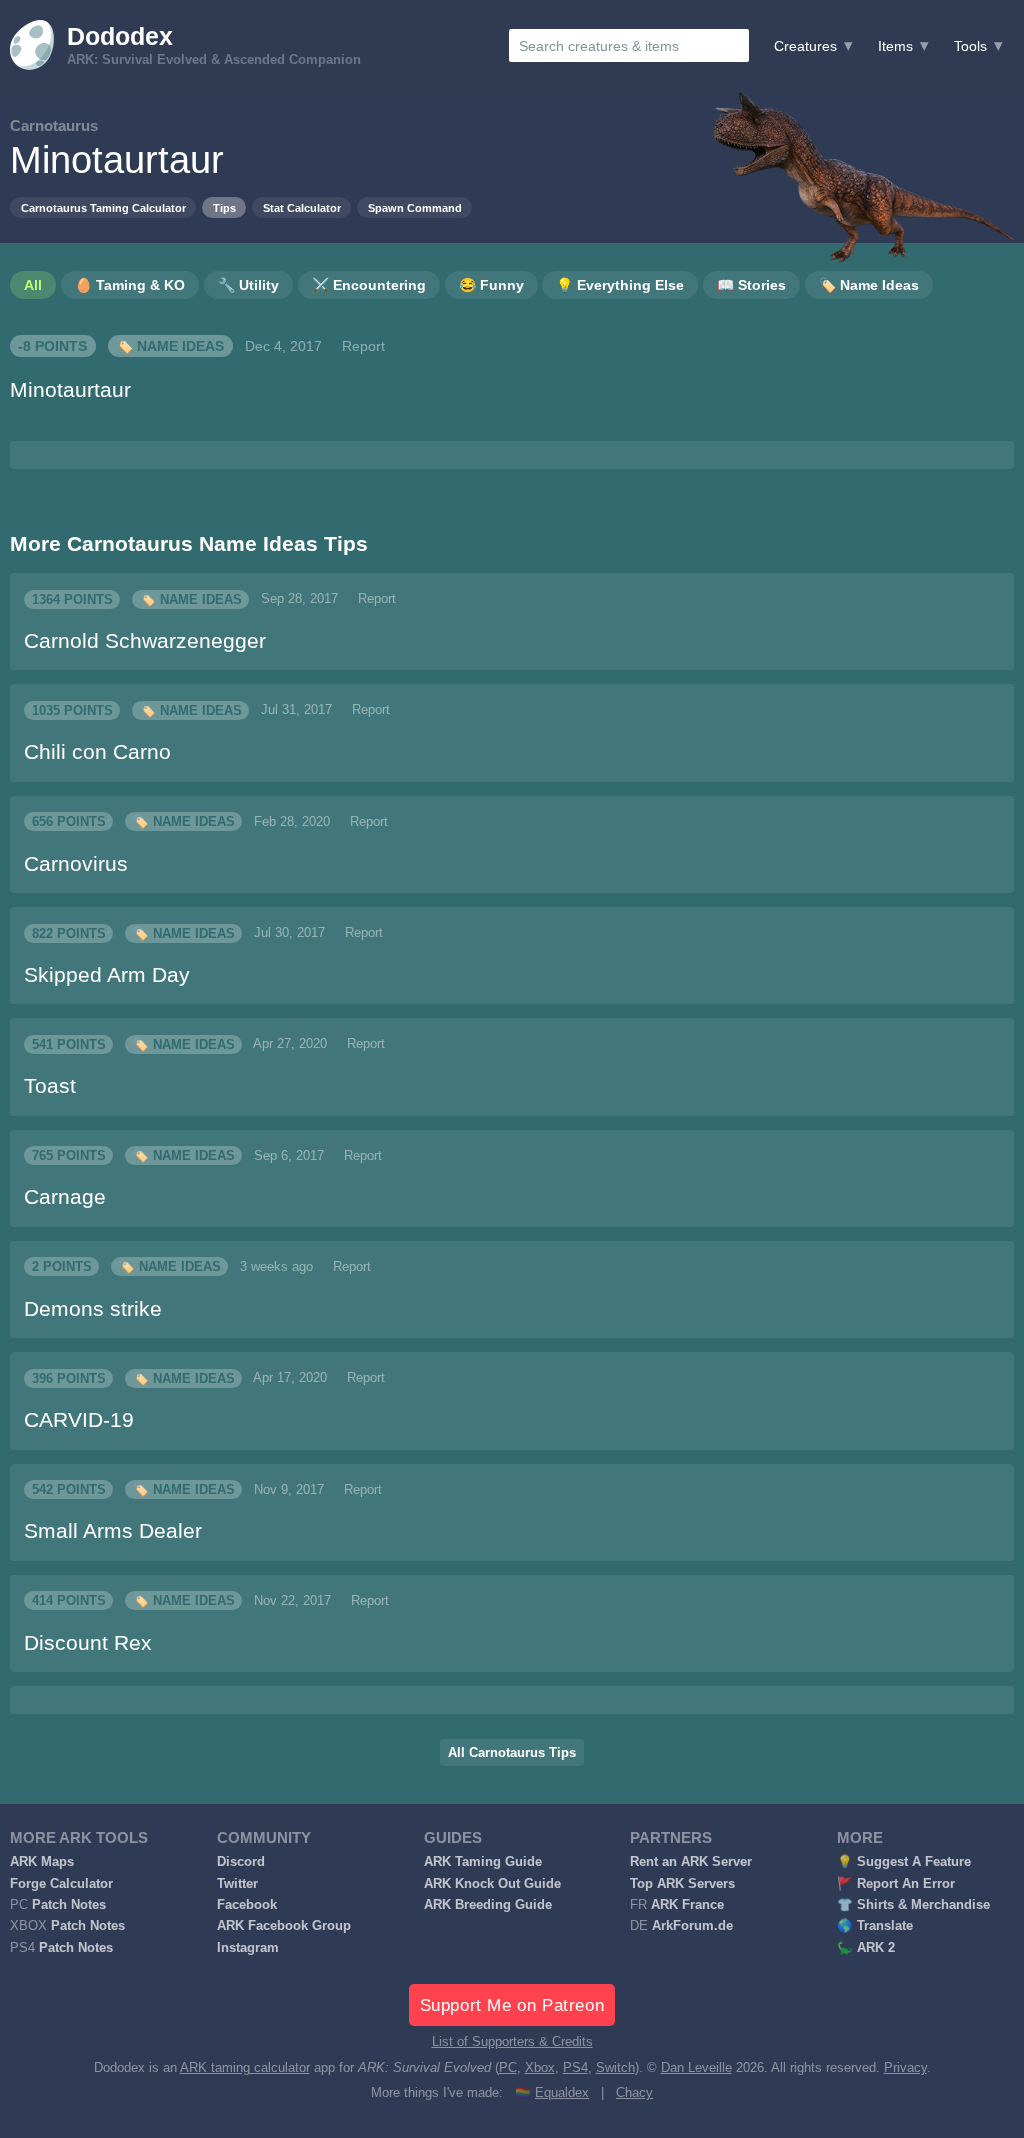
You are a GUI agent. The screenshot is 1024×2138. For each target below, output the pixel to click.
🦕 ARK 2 (866, 1948)
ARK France (687, 1905)
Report (363, 346)
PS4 (575, 2068)
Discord (241, 1862)
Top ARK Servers (682, 1884)
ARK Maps (42, 1862)
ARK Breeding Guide (488, 1905)
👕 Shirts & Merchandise (913, 1905)
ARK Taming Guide (483, 1862)
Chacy (634, 2093)
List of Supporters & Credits (512, 2042)
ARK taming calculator (245, 2068)
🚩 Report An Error (896, 1884)
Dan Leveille (696, 2068)
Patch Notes (69, 1905)
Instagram (248, 1948)
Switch (615, 2068)
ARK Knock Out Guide (492, 1884)
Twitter (237, 1884)
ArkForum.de (692, 1926)
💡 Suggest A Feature (904, 1862)
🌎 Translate (875, 1926)
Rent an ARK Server (691, 1862)
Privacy (905, 2068)
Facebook (247, 1905)
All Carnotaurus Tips (512, 1753)
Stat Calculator (302, 208)
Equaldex (562, 2093)
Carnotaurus (54, 125)
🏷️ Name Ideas (170, 346)
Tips (224, 208)
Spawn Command (415, 208)
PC (508, 2068)
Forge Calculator (61, 1884)
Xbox (540, 2068)
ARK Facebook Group (284, 1926)
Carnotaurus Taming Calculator (103, 208)
